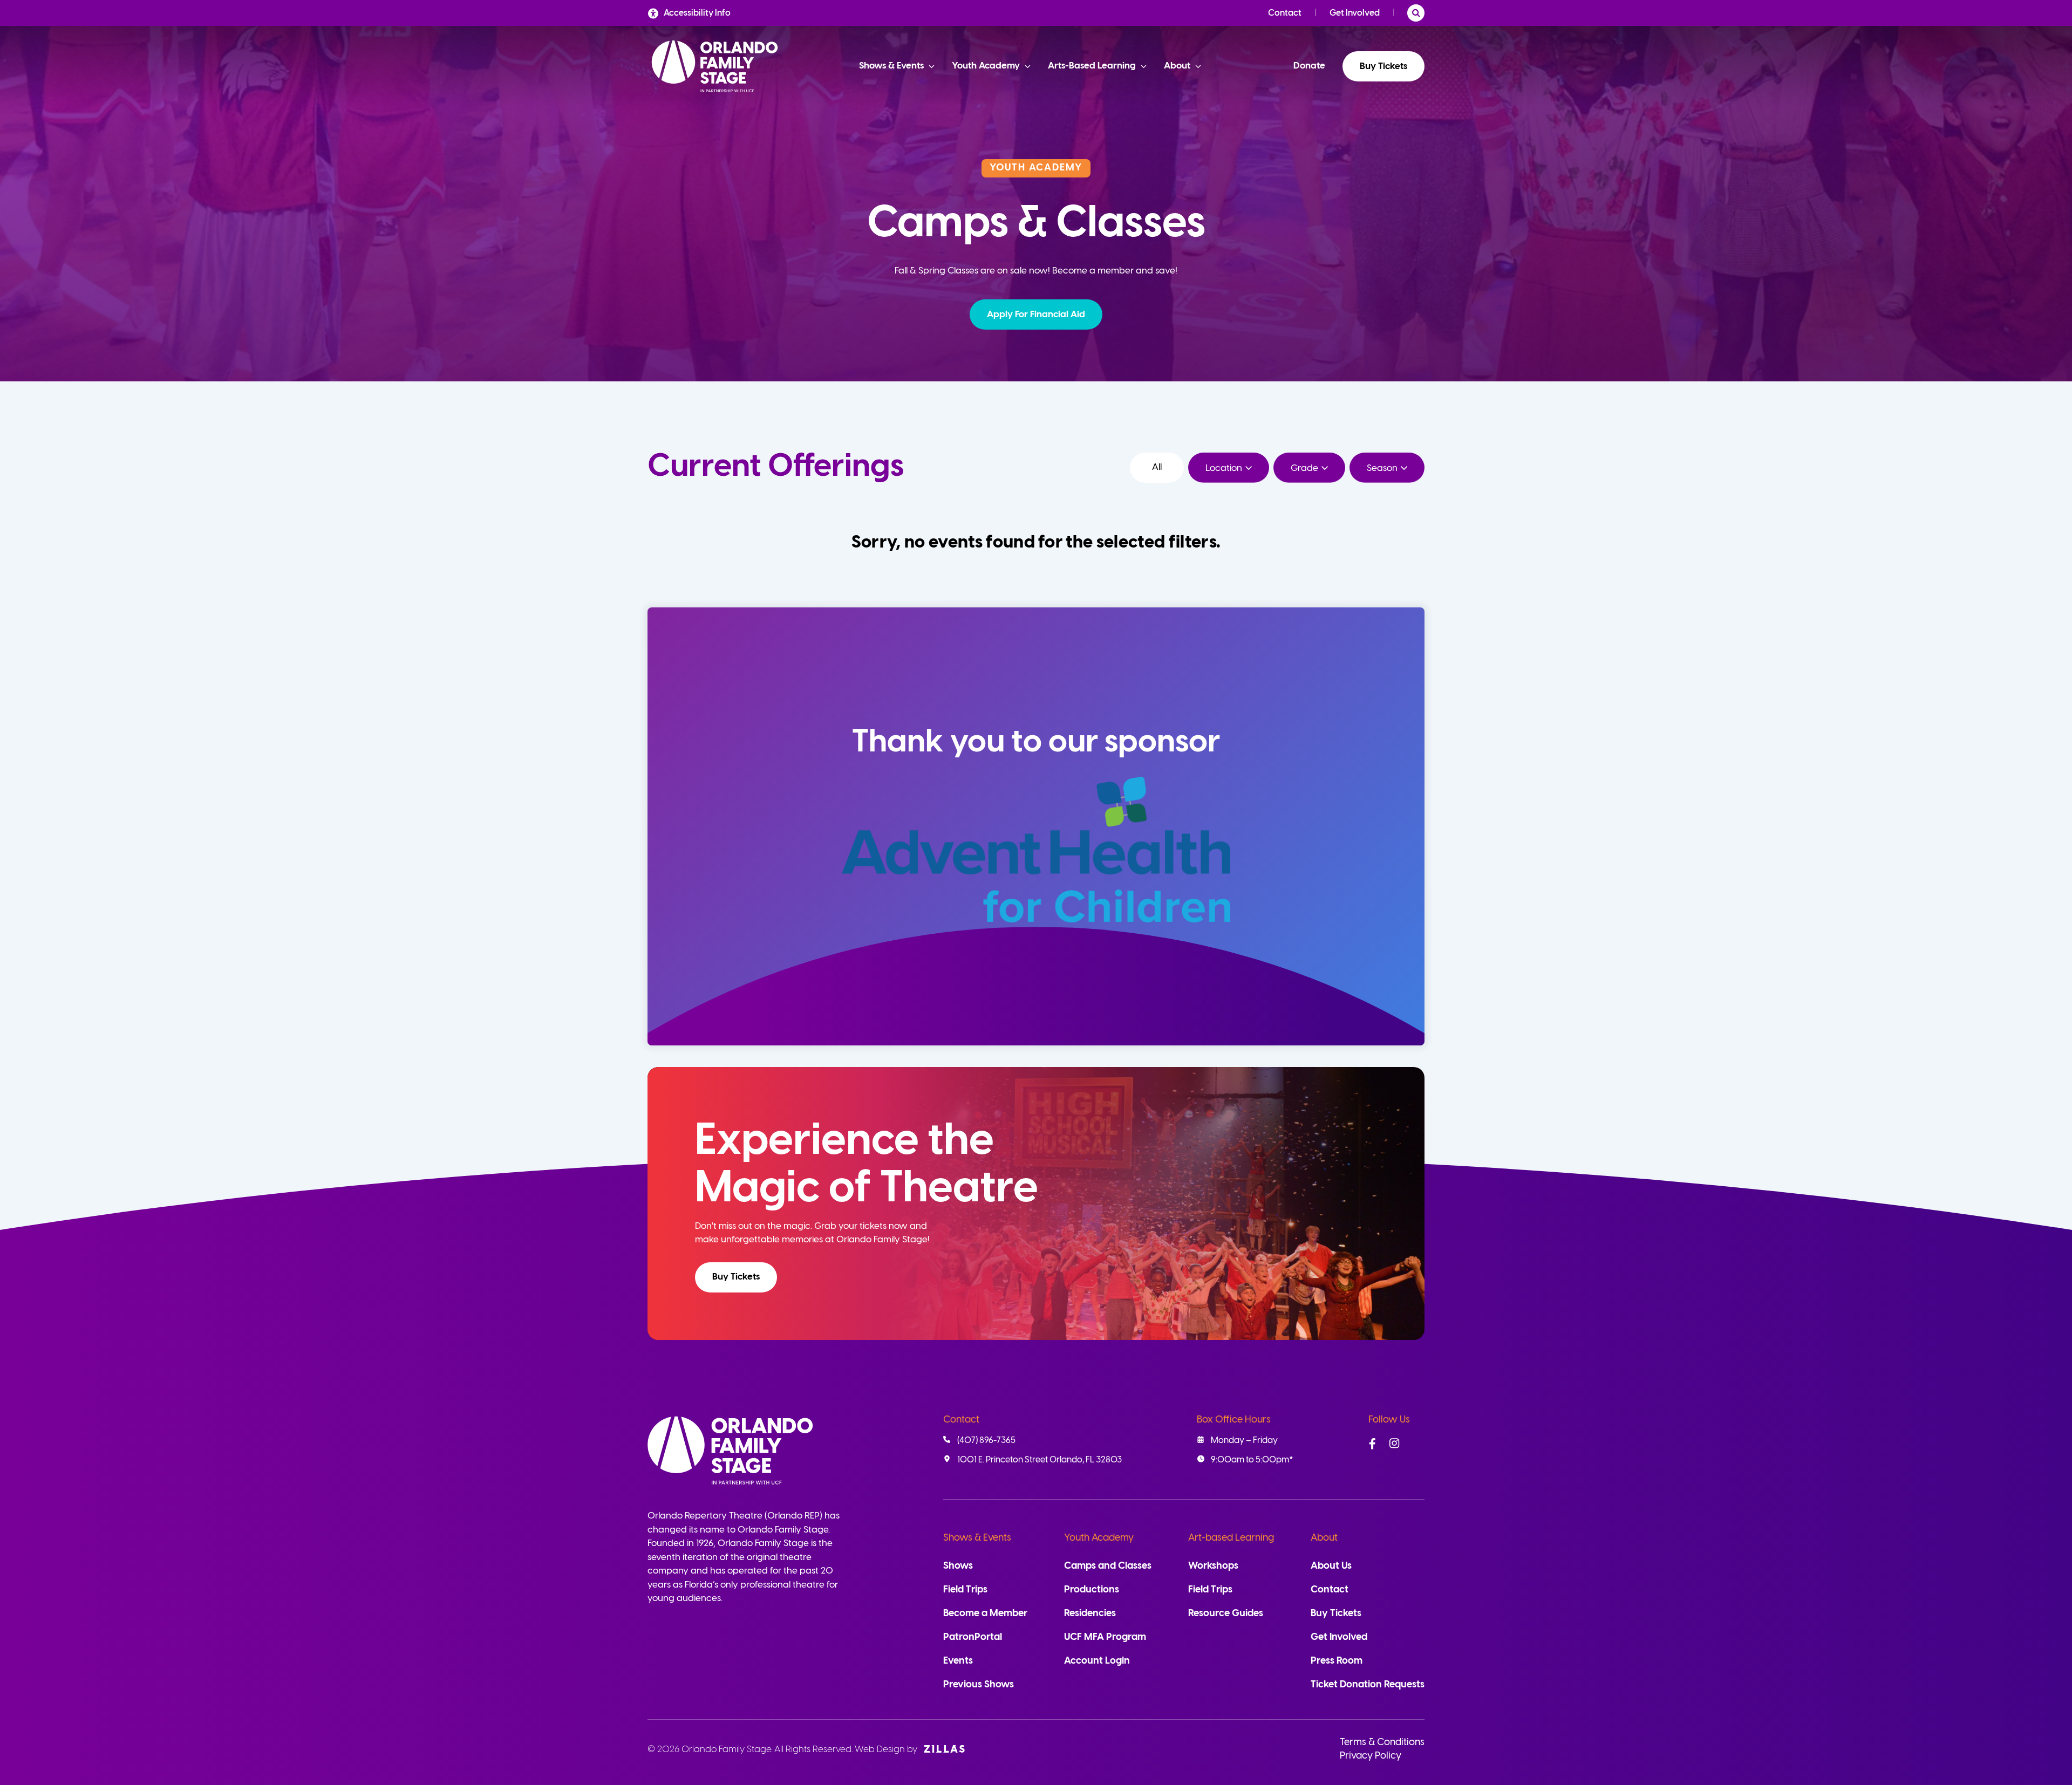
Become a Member (985, 1614)
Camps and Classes (1108, 1566)
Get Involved (1355, 13)
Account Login (1097, 1661)
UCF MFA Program (1105, 1637)
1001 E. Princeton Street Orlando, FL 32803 (1040, 1460)
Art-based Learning (1231, 1538)
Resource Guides (1226, 1614)
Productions (1092, 1590)
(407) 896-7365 (986, 1441)
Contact (1285, 13)
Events (958, 1661)
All (1157, 467)
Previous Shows (979, 1685)
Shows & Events (977, 1538)
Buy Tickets (1383, 66)
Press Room (1337, 1661)
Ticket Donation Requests (1368, 1685)
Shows (958, 1566)
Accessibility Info (697, 13)
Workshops (1213, 1566)
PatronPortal (973, 1637)
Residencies (1090, 1614)
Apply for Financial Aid (1036, 314)
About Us (1331, 1566)
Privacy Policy (1371, 1756)
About (1324, 1538)
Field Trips (965, 1590)
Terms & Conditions (1382, 1743)
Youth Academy (1099, 1538)
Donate (1309, 66)
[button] (1036, 314)
